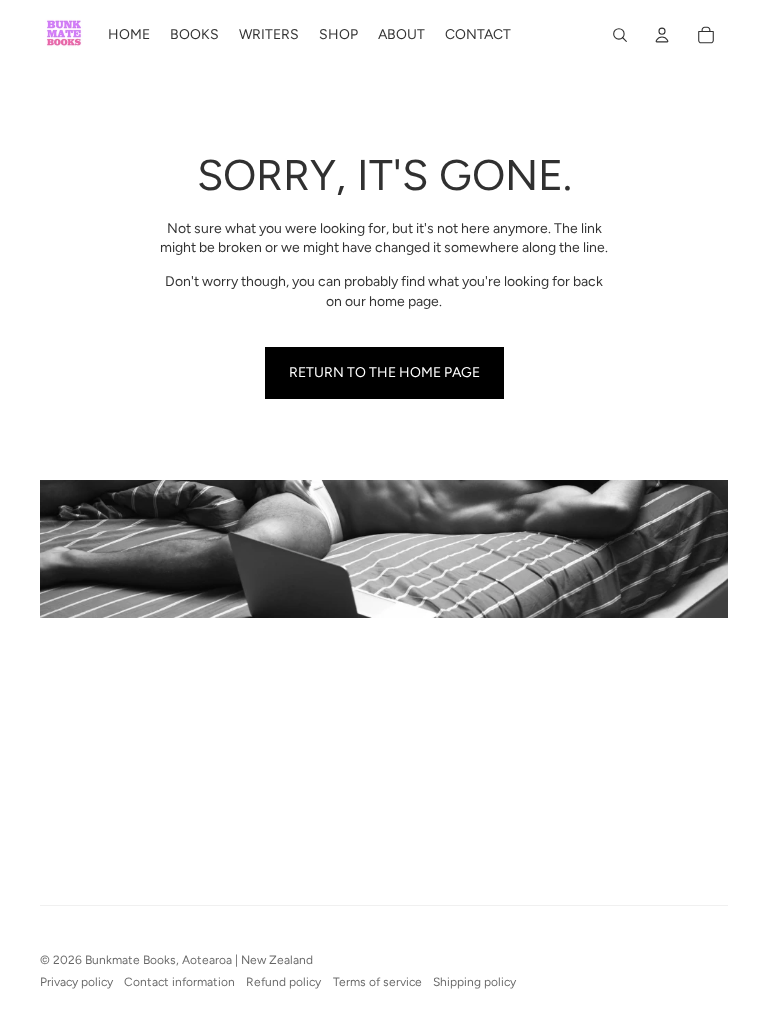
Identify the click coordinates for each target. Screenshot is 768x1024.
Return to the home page (384, 372)
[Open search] (620, 35)
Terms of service (377, 982)
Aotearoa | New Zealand (247, 960)
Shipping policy (474, 982)
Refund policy (283, 982)
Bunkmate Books (130, 960)
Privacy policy (76, 982)
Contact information (179, 982)
